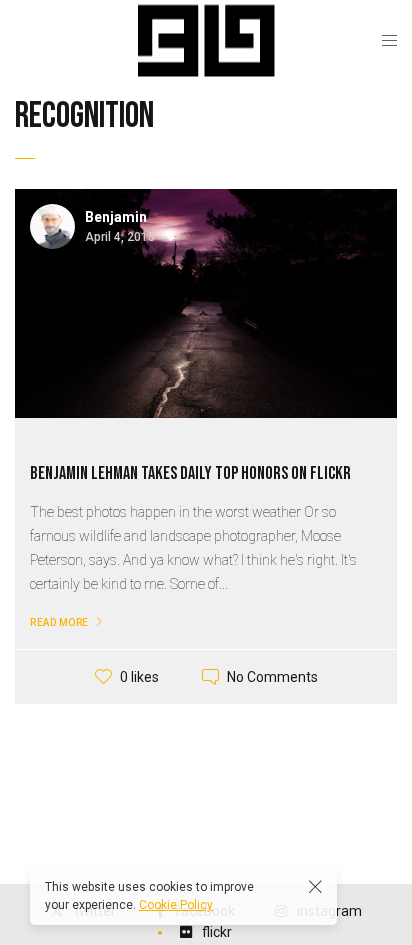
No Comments (272, 677)
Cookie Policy (176, 905)
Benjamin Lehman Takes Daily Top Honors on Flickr (190, 473)
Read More (59, 622)
